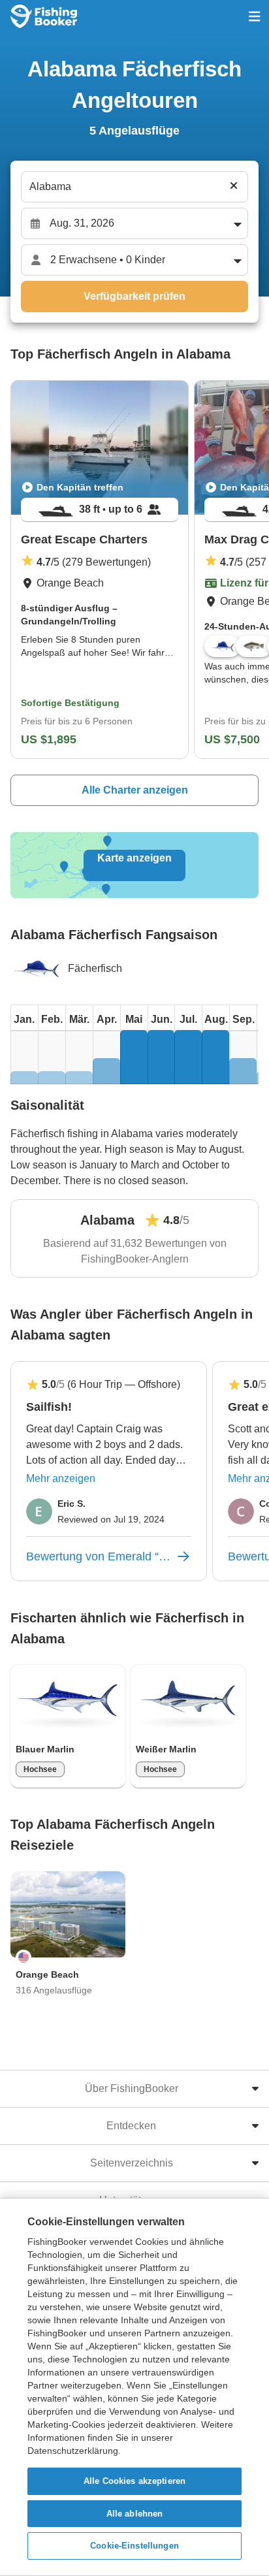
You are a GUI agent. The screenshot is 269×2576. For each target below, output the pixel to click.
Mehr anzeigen (61, 1478)
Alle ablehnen (135, 2514)
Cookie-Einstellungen (134, 2546)
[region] (134, 2387)
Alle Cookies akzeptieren (134, 2481)
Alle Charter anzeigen (135, 790)
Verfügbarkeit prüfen (134, 296)
